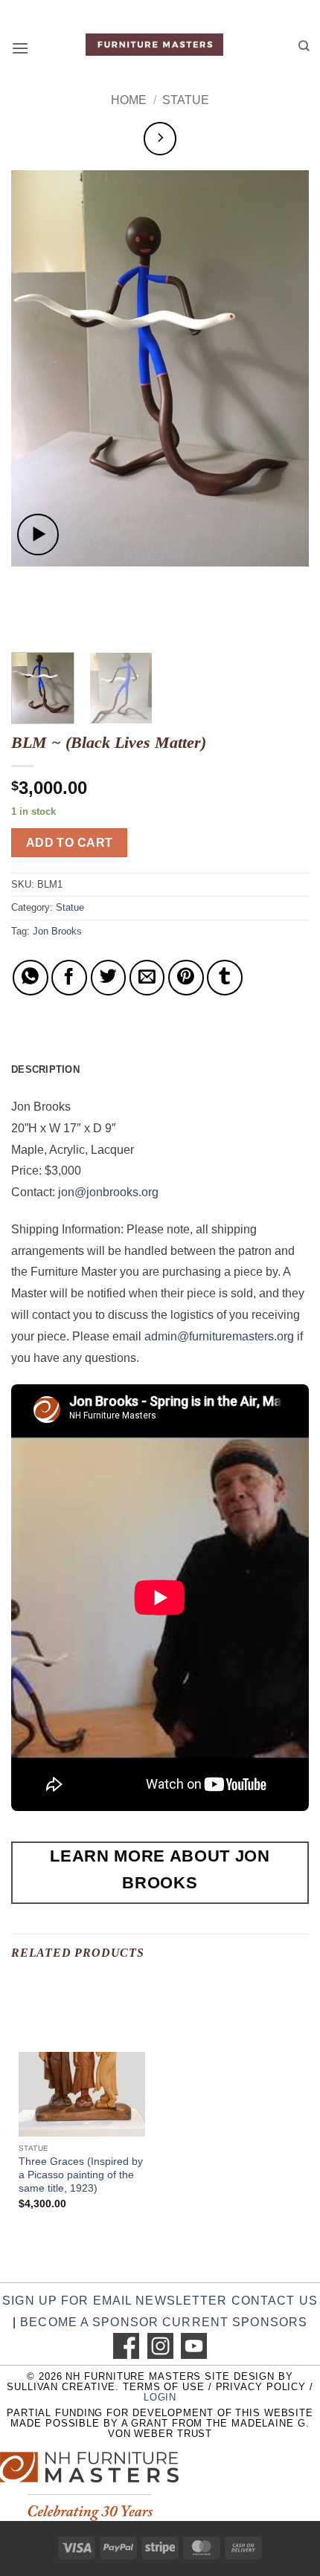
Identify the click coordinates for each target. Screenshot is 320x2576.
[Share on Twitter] (109, 978)
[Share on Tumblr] (225, 978)
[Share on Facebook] (69, 978)
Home (129, 100)
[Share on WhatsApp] (31, 978)
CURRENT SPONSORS (235, 2322)
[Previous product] (160, 139)
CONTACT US (275, 2301)
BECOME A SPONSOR (89, 2322)
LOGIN (160, 2397)
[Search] (304, 46)
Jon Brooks (57, 931)
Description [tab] (45, 1069)
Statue (186, 100)
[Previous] (36, 368)
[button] (20, 48)
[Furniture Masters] (154, 45)
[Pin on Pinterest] (186, 978)
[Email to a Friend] (147, 978)
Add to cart (70, 843)
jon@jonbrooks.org (108, 1192)
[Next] (284, 368)
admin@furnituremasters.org (219, 1336)
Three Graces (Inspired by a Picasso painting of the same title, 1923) (81, 2175)
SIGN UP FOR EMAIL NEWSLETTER (115, 2301)
